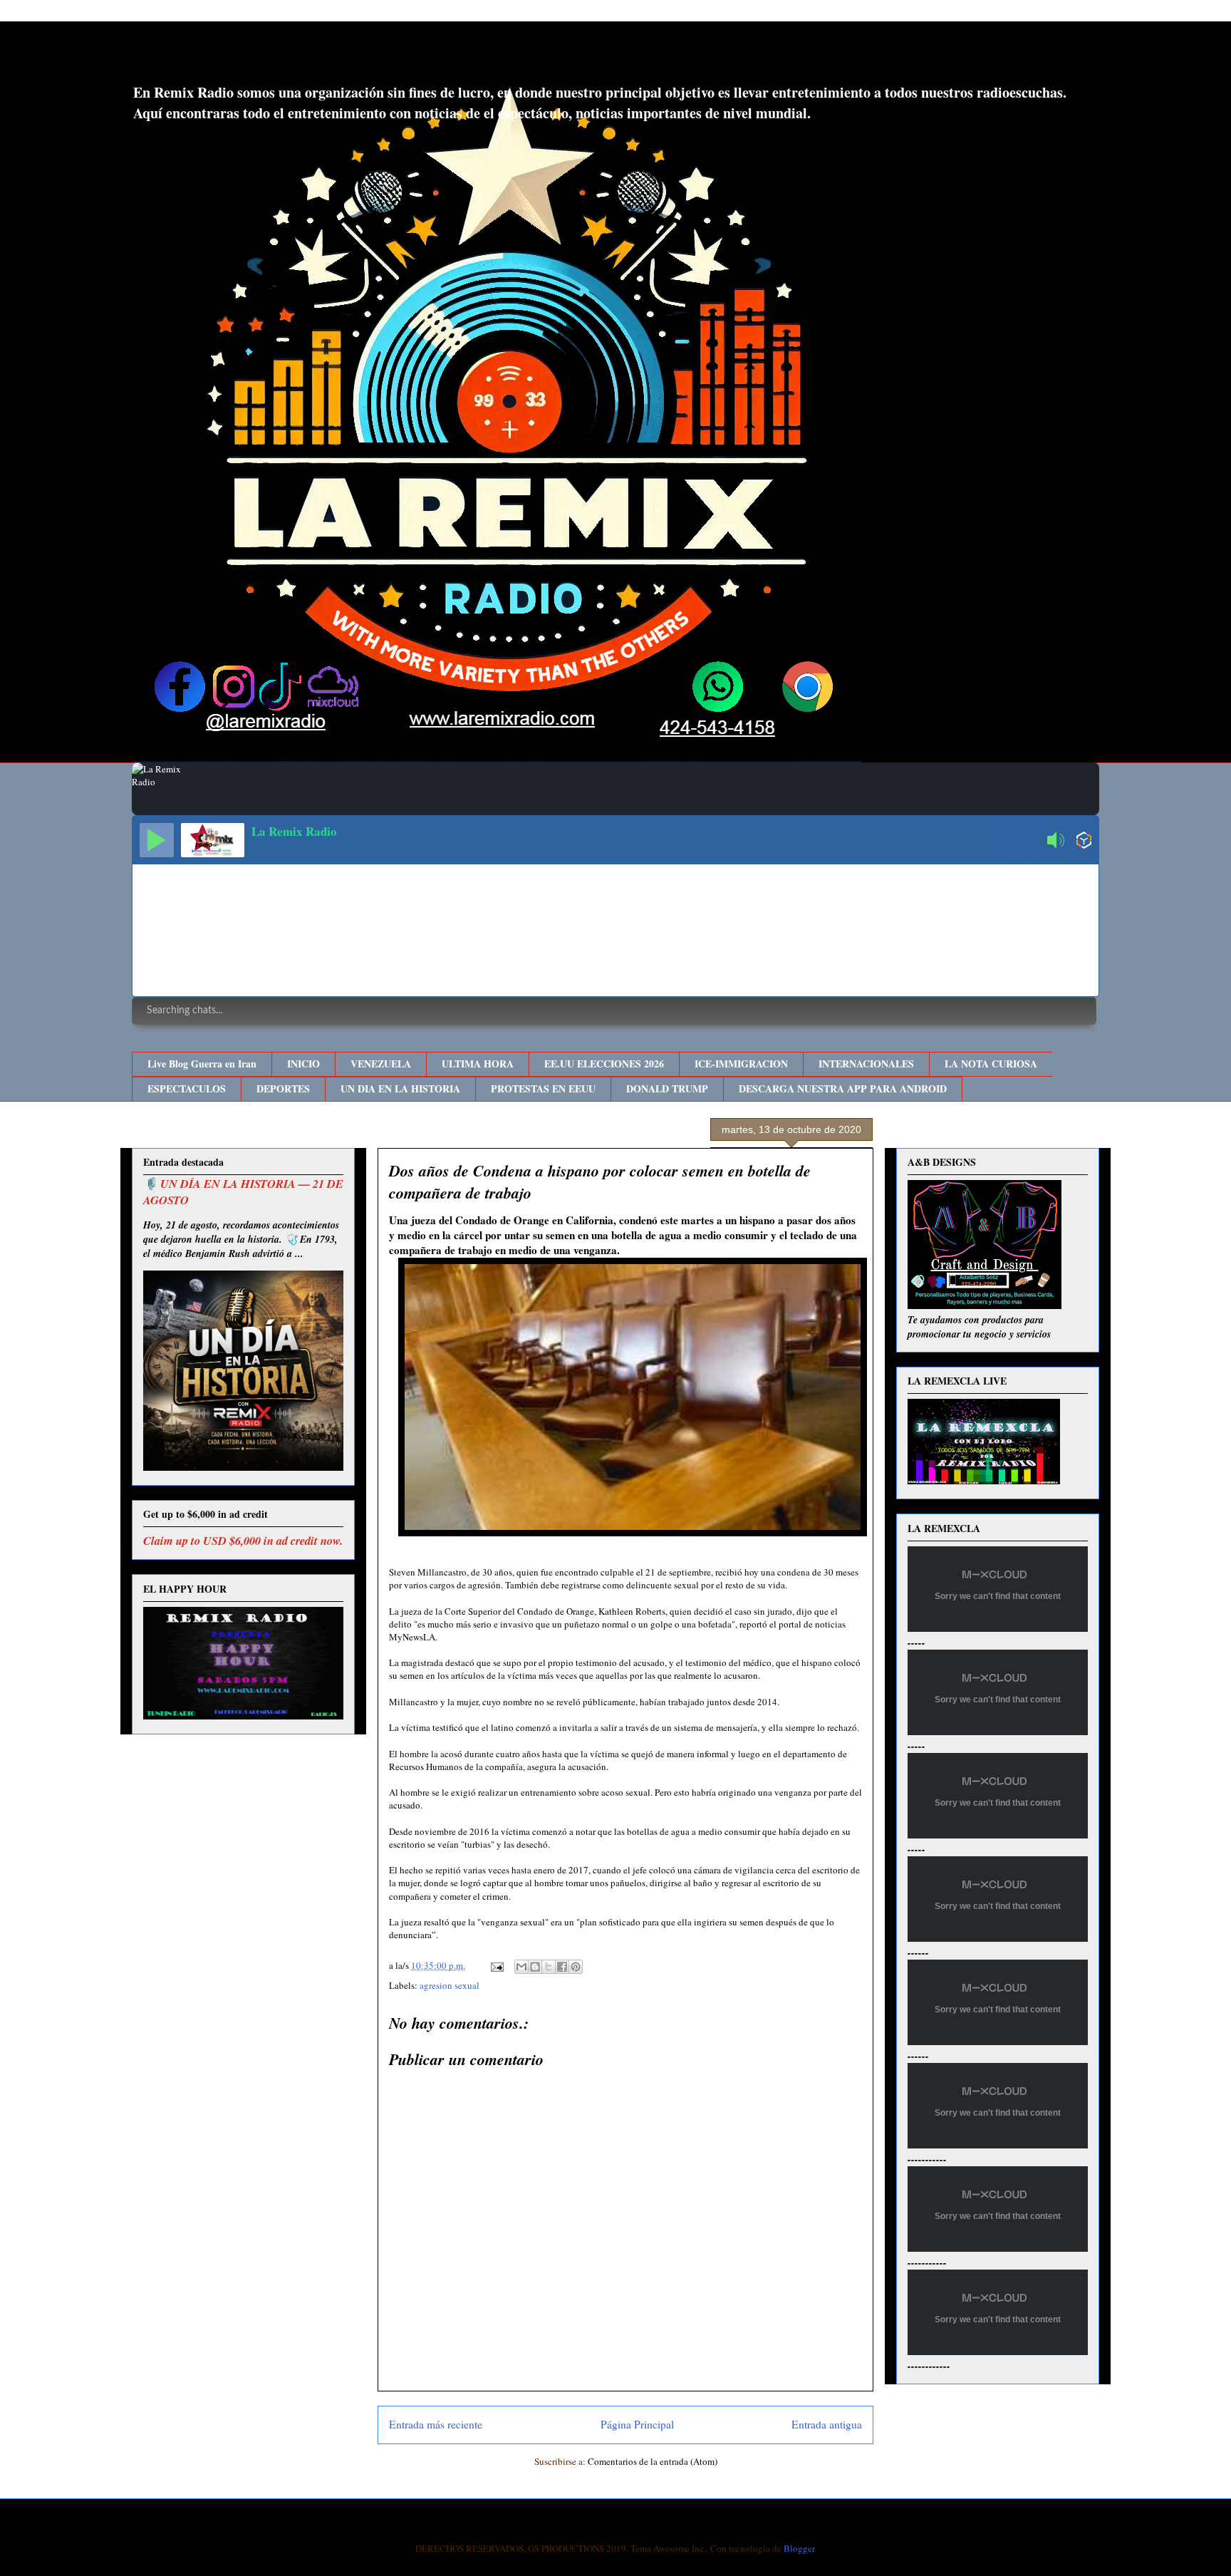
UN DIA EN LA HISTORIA (400, 1088)
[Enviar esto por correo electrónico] (521, 1967)
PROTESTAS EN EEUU (543, 1088)
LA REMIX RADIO (249, 56)
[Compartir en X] (549, 1967)
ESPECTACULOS (187, 1088)
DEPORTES (283, 1088)
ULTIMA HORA (478, 1064)
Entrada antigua (827, 2424)
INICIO (303, 1064)
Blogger (799, 2548)
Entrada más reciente (436, 2424)
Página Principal (637, 2424)
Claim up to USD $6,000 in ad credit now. (243, 1540)
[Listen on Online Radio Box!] (1084, 842)
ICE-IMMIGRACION (741, 1064)
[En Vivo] (157, 840)
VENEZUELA (381, 1064)
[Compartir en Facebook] (562, 1967)
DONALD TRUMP (667, 1088)
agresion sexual (450, 1985)
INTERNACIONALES (866, 1064)
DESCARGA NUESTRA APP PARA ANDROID (843, 1088)
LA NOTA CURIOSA (991, 1064)
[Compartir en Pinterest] (576, 1967)
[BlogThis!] (535, 1967)
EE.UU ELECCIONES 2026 (604, 1064)
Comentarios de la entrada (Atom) (653, 2461)
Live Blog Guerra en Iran (202, 1064)
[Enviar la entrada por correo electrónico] (496, 1965)
